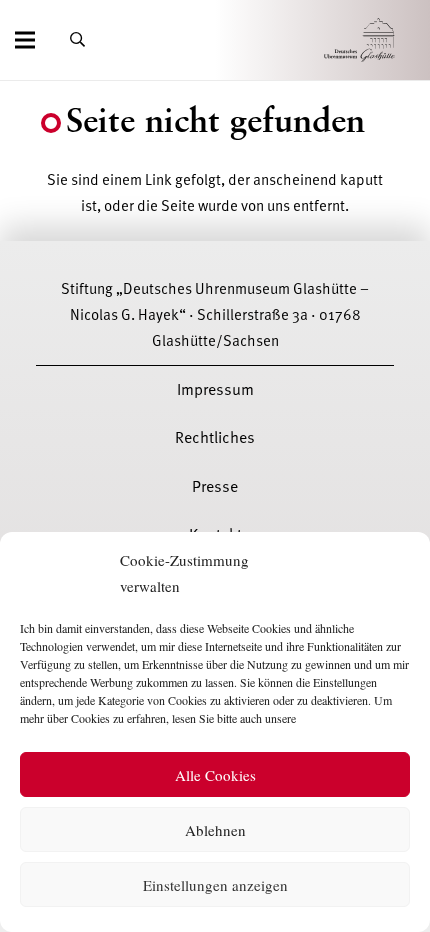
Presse (215, 487)
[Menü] (25, 40)
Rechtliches (215, 438)
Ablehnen (215, 830)
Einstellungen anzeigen (215, 885)
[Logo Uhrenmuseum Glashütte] (387, 40)
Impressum (215, 390)
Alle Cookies (215, 775)
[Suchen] (77, 40)
